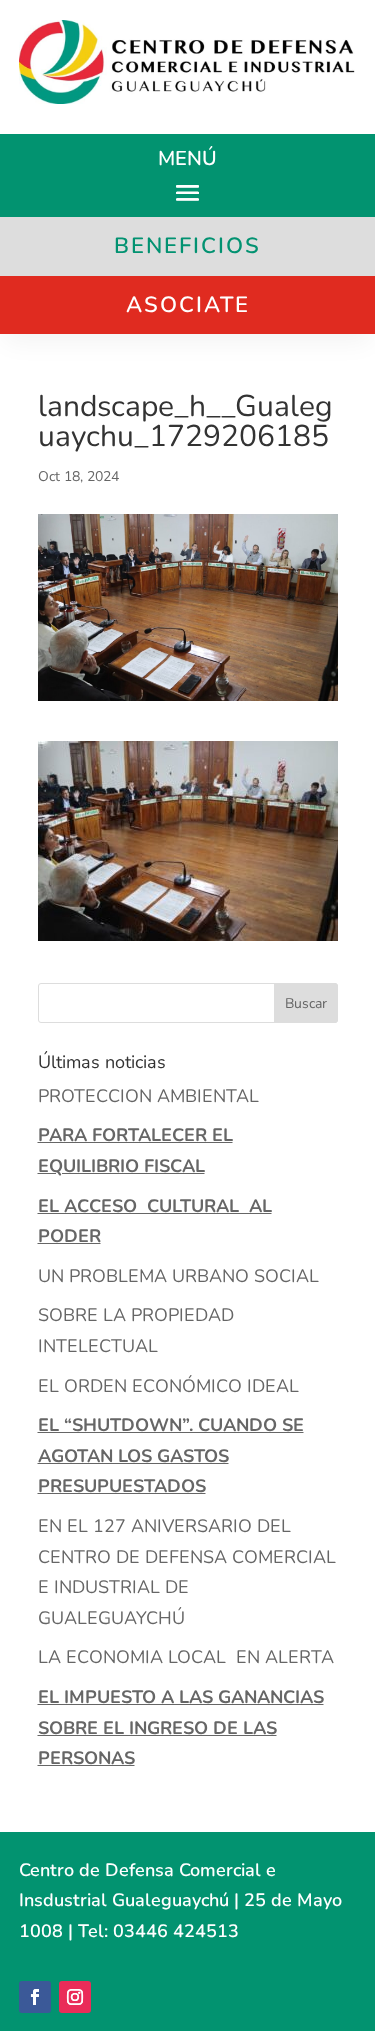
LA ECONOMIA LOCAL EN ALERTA (186, 1657)
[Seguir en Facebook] (35, 1997)
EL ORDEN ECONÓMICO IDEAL (168, 1386)
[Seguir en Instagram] (75, 1997)
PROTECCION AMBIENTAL (148, 1096)
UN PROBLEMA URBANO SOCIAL (178, 1276)
